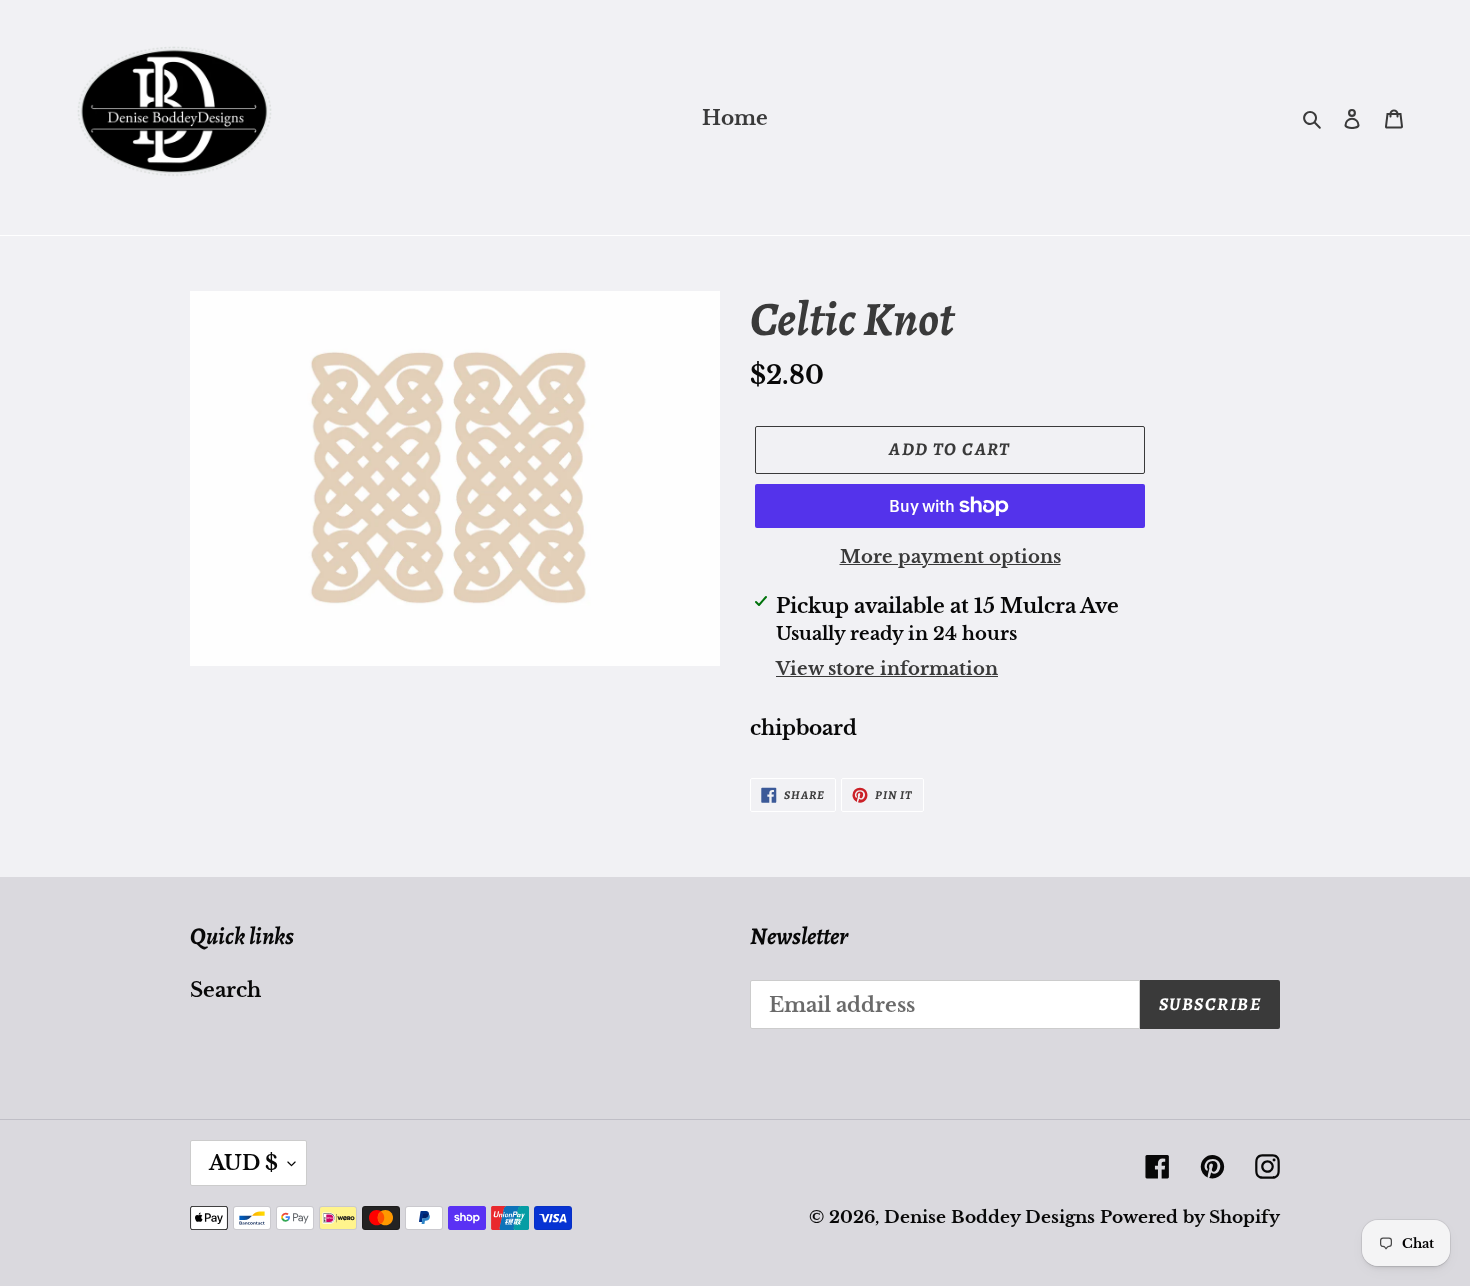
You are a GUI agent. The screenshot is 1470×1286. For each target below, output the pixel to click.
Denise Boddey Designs (989, 1217)
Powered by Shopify (1190, 1217)
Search (225, 990)
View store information (887, 669)
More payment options (950, 557)
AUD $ (243, 1163)
